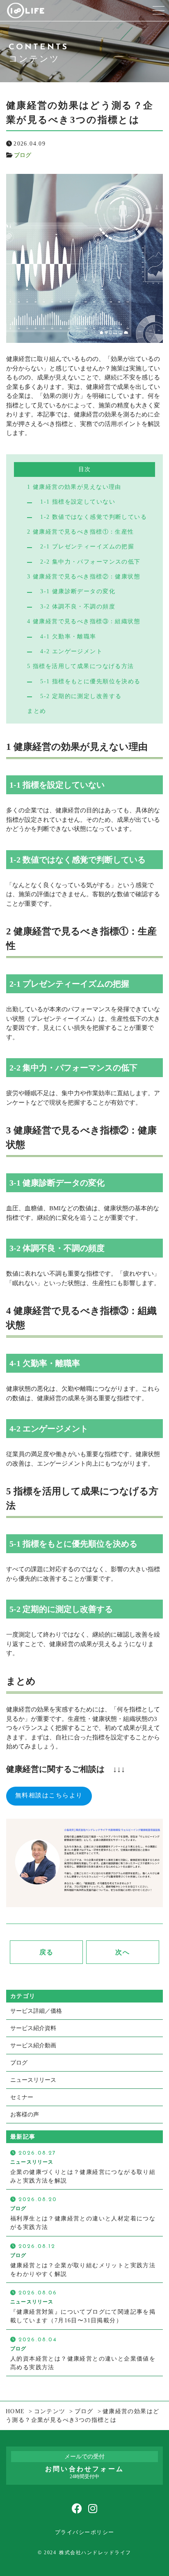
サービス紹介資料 (33, 2028)
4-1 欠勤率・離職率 (68, 636)
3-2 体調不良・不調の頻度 (78, 606)
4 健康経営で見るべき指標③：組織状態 (84, 621)
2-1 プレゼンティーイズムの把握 (87, 546)
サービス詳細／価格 (36, 2011)
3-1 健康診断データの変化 (78, 591)
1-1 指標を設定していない (78, 502)
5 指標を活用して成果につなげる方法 (81, 666)
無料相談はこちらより (49, 1796)
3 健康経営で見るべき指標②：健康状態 (84, 576)
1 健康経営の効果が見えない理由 (74, 487)
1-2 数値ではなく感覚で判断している (94, 517)
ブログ (23, 155)
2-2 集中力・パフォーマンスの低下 (90, 562)
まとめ (37, 711)
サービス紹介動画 (33, 2045)
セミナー (22, 2097)
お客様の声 (25, 2115)
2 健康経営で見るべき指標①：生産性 (81, 532)
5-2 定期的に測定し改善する (81, 696)
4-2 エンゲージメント (71, 651)
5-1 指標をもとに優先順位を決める (90, 681)
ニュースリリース (33, 2080)
